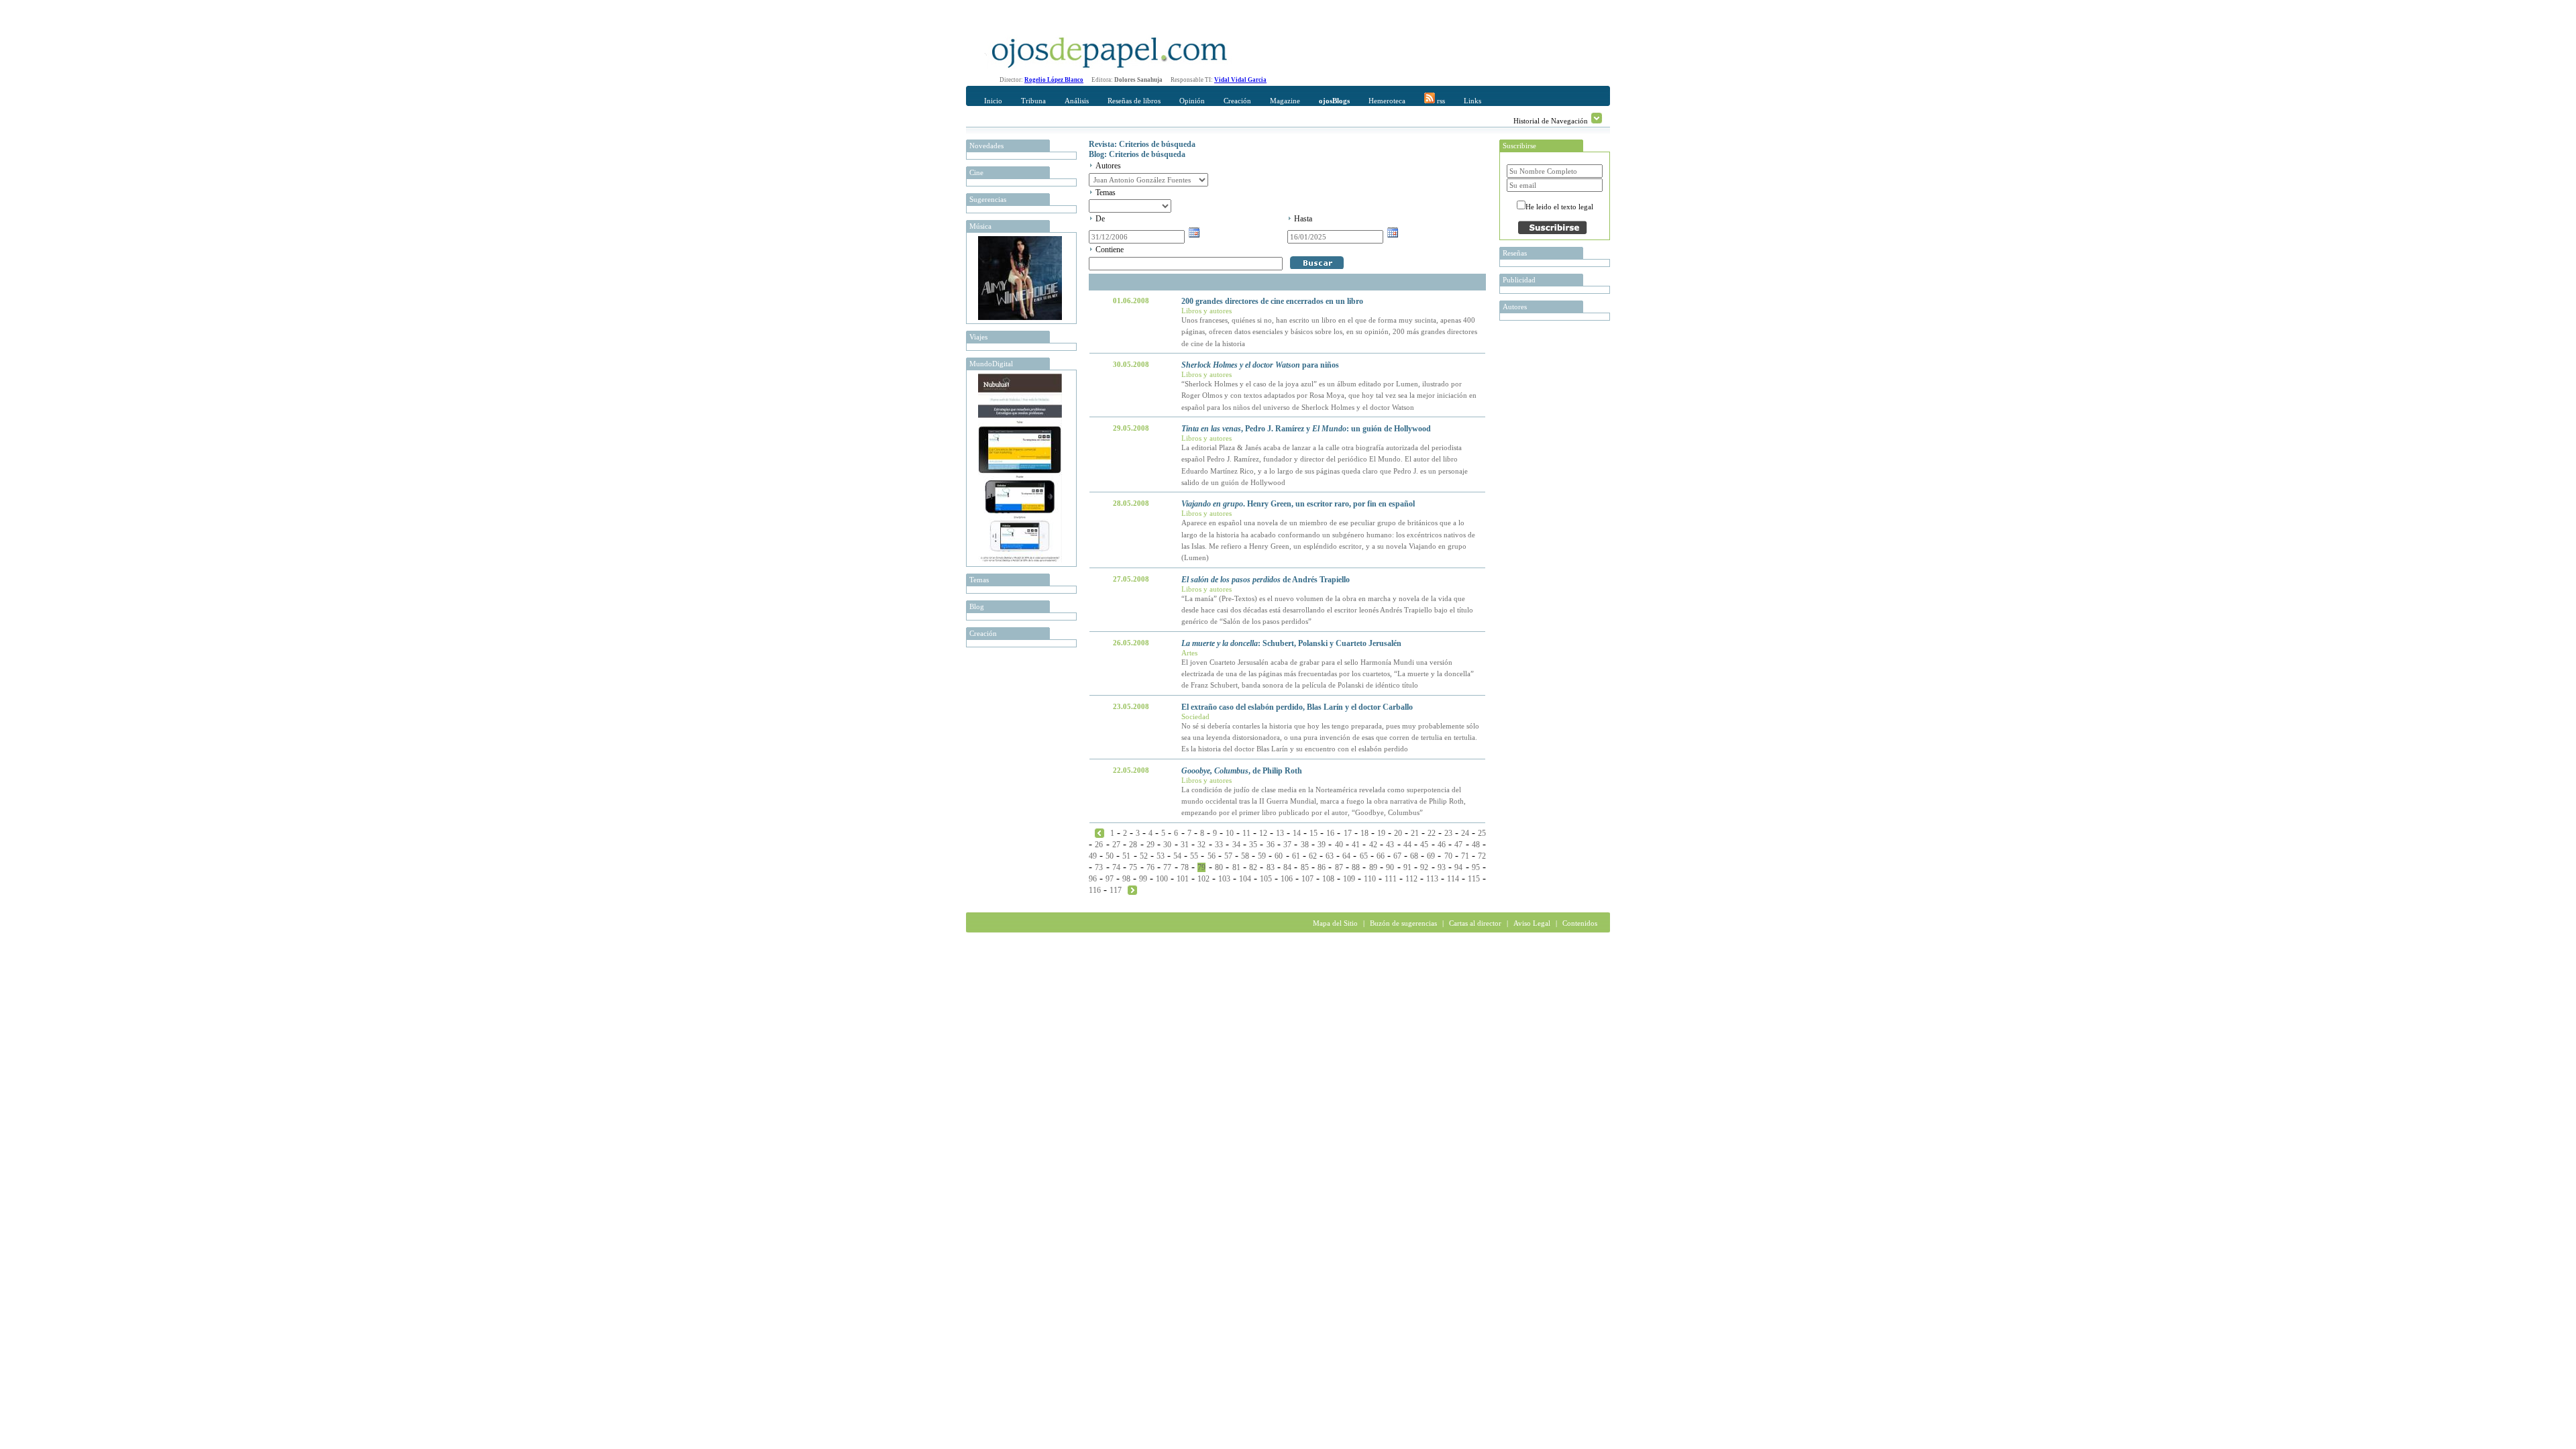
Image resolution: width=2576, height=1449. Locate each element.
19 (1381, 833)
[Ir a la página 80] (1132, 890)
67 (1397, 856)
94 (1458, 867)
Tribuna (1033, 101)
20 (1398, 833)
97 (1110, 879)
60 (1279, 856)
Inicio (993, 101)
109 (1349, 879)
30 (1167, 845)
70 (1448, 856)
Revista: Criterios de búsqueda (1142, 144)
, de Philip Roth (1242, 771)
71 (1465, 856)
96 (1093, 879)
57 (1228, 856)
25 (1482, 833)
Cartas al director (1475, 923)
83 (1271, 867)
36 (1271, 845)
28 (1133, 845)
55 (1194, 856)
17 (1348, 833)
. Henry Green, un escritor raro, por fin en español (1298, 504)
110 (1370, 879)
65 (1364, 856)
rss (1440, 101)
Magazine (1285, 101)
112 (1411, 879)
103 (1224, 879)
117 (1116, 890)
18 (1364, 833)
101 (1183, 879)
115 (1474, 879)
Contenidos (1580, 923)
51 (1126, 856)
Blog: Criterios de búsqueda (1137, 154)
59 (1262, 856)
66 (1381, 856)
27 (1116, 845)
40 (1339, 845)
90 (1390, 867)
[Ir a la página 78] (1099, 833)
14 (1297, 833)
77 (1167, 867)
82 (1253, 867)
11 (1246, 833)
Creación (1237, 101)
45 (1424, 845)
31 (1185, 845)
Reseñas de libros (1134, 101)
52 (1144, 856)
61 (1296, 856)
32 (1201, 845)
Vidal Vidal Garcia (1240, 80)
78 (1185, 867)
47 (1458, 845)
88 (1356, 867)
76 (1150, 867)
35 (1253, 845)
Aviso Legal (1532, 923)
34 (1236, 845)
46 (1442, 845)
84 (1287, 867)
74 (1116, 867)
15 (1313, 833)
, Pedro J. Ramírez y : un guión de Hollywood (1306, 429)
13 (1280, 833)
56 (1212, 856)
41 (1356, 845)
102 (1203, 879)
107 (1307, 879)
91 (1407, 867)
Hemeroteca (1387, 101)
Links (1472, 101)
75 (1133, 867)
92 (1424, 867)
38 (1305, 845)
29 (1150, 845)
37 (1287, 845)
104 (1245, 879)
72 (1482, 856)
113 (1432, 879)
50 (1110, 856)
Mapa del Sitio (1335, 923)
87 (1339, 867)
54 (1177, 856)
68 (1414, 856)
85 (1305, 867)
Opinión (1192, 101)
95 (1476, 867)
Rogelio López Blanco (1054, 80)
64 (1346, 856)
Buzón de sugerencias (1403, 923)
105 (1266, 879)
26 (1099, 845)
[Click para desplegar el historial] (1597, 118)
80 (1219, 867)
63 (1330, 856)
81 (1236, 867)
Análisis (1077, 101)
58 (1245, 856)
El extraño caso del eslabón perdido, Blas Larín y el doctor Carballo (1297, 707)
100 (1162, 879)
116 (1095, 890)
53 (1161, 856)
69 (1431, 856)
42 (1373, 845)
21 (1415, 833)
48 (1476, 845)
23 (1448, 833)
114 (1453, 879)
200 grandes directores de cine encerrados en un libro (1272, 301)
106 (1287, 879)
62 (1313, 856)
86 (1322, 867)
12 (1263, 833)
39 (1322, 845)
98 (1126, 879)
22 (1432, 833)
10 (1230, 833)
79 (1201, 867)
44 (1407, 845)
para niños (1260, 365)
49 (1093, 856)
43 (1390, 845)
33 (1219, 845)
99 (1143, 879)
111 (1391, 879)
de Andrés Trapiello (1266, 580)
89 (1373, 867)
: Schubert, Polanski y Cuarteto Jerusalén (1291, 643)
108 (1328, 879)
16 (1330, 833)
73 (1099, 867)
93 (1442, 867)
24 (1465, 833)
